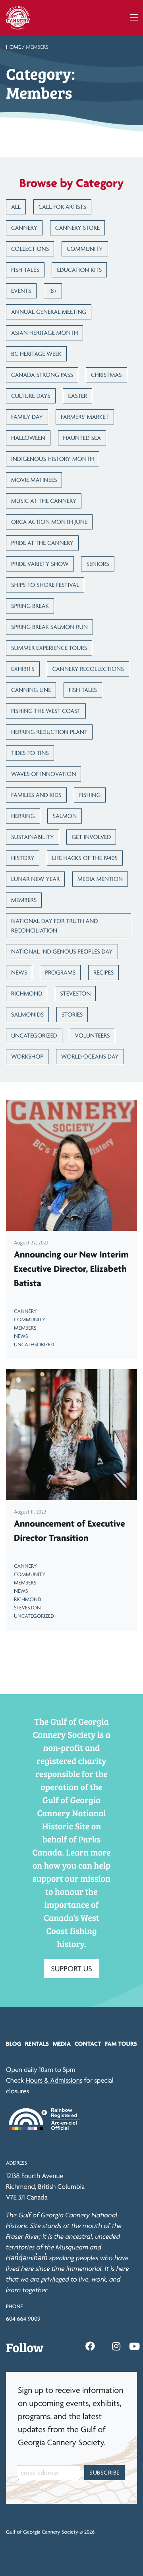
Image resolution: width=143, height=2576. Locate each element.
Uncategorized (34, 1035)
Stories (72, 1014)
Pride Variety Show (40, 564)
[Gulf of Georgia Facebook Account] (90, 2347)
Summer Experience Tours (49, 648)
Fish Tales (25, 270)
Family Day (27, 417)
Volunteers (93, 1035)
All (16, 207)
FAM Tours (121, 2044)
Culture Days (31, 396)
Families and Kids (36, 795)
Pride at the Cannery (42, 543)
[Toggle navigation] (134, 18)
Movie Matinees (34, 480)
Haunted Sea (82, 438)
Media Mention (100, 879)
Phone (14, 2307)
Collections (30, 249)
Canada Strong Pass (42, 375)
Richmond (27, 993)
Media (62, 2044)
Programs (60, 972)
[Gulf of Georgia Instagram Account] (116, 2347)
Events (21, 291)
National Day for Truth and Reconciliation (55, 926)
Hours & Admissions (54, 2080)
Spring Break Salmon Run (49, 627)
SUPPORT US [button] (71, 1968)
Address (16, 2163)
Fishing (90, 795)
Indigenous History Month (53, 459)
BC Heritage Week (36, 354)
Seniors (98, 564)
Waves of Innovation (43, 774)
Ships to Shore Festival (45, 585)
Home (13, 47)
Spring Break (30, 606)
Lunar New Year (35, 879)
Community (85, 249)
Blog (14, 2044)
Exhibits (23, 669)
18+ (53, 291)
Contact (88, 2044)
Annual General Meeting (49, 312)
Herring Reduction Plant (49, 732)
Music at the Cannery (44, 501)
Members (24, 900)
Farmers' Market (85, 417)
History (23, 858)
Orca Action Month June (49, 522)
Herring (23, 816)
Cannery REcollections (88, 669)
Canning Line (31, 690)
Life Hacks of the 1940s (85, 858)
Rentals (37, 2044)
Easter (77, 396)
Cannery (24, 228)
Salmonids (27, 1014)
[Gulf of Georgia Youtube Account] (134, 2347)
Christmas (106, 375)
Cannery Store (77, 228)
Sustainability (33, 837)
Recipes (103, 972)
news (19, 972)
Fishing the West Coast (46, 711)
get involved (91, 837)
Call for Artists (62, 207)
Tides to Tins (30, 753)
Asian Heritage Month (44, 333)
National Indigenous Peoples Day (62, 951)
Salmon (65, 816)
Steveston (75, 993)
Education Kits (79, 270)
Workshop (27, 1056)
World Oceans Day (90, 1056)
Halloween (28, 438)
